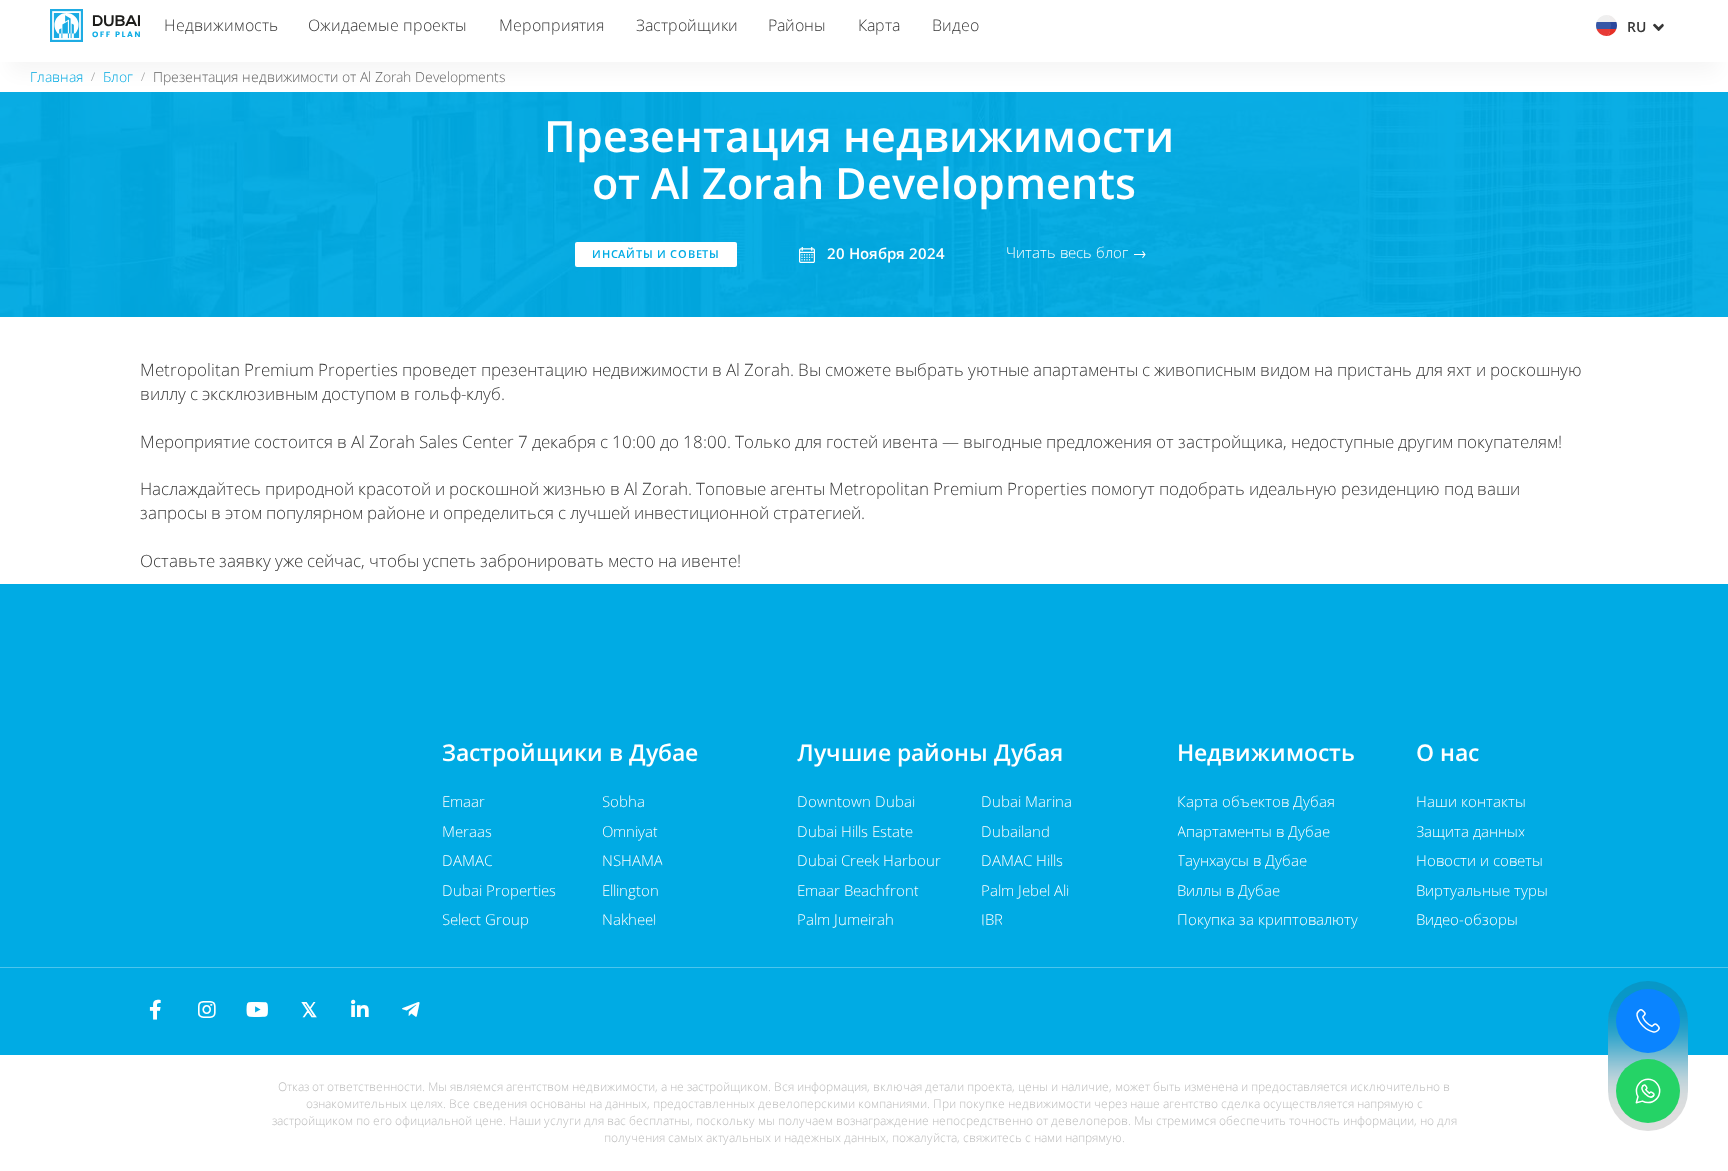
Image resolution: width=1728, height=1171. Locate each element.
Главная (56, 76)
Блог (118, 76)
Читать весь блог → (1076, 252)
